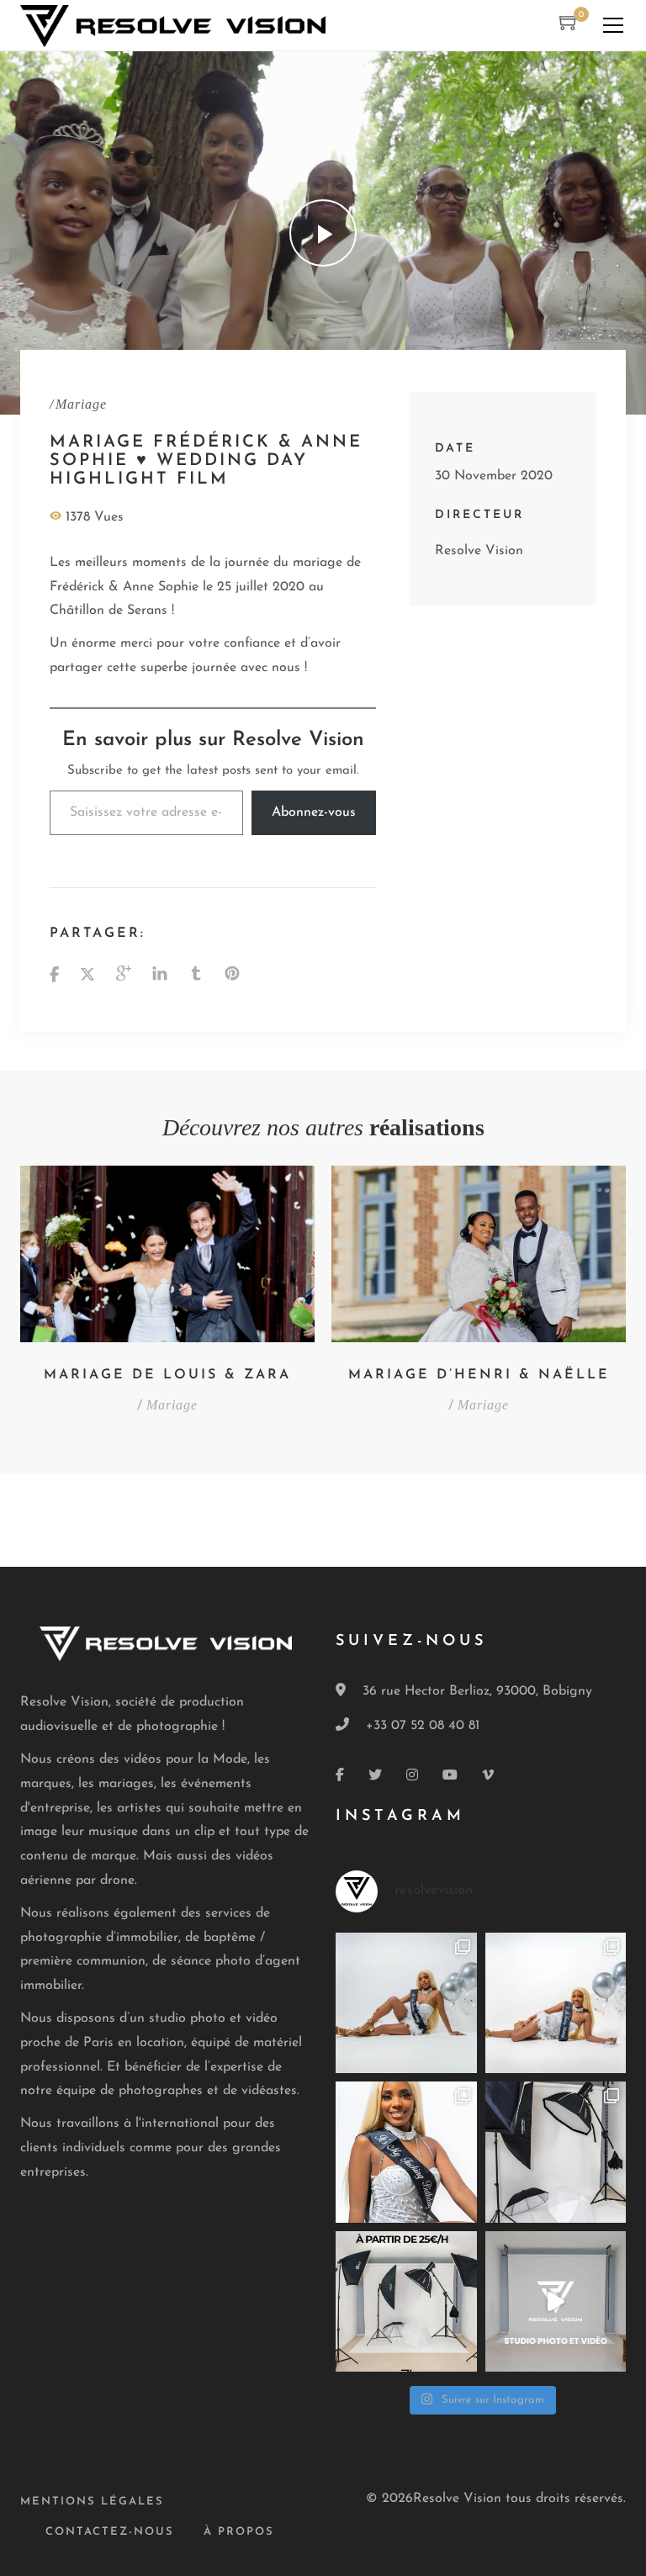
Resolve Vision (479, 551)
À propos (239, 2532)
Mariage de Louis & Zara (167, 1375)
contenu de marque (78, 1856)
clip (204, 1832)
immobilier (147, 1938)
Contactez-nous (110, 2532)
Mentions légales (92, 2502)
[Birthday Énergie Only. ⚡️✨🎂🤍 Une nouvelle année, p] (406, 2003)
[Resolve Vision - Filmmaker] (173, 25)
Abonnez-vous (314, 812)
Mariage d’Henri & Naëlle (479, 1375)
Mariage (81, 403)
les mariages (116, 1784)
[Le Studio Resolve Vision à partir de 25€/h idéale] (556, 2152)
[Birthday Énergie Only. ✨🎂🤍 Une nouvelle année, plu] (406, 2152)
